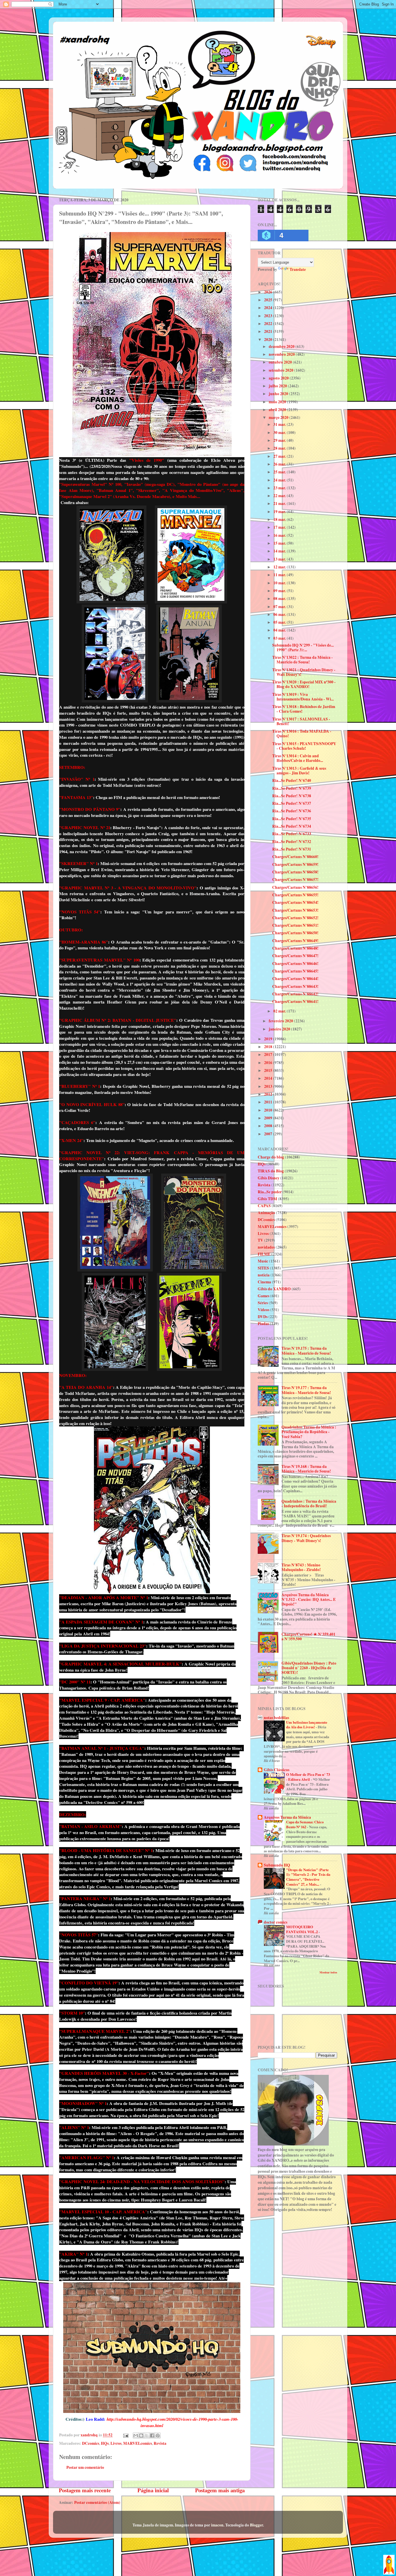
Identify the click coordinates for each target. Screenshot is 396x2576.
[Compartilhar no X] (147, 2435)
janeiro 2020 (280, 1029)
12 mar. (280, 567)
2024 (269, 308)
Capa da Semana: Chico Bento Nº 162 (305, 1824)
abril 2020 (278, 410)
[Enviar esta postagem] (125, 2435)
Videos (264, 1310)
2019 (269, 1039)
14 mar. (280, 551)
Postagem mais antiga (220, 2490)
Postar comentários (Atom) (97, 2502)
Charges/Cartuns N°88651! (295, 925)
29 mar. (280, 440)
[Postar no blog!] (141, 2435)
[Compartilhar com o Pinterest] (158, 2435)
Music (263, 1261)
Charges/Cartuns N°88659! (295, 864)
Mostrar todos (328, 1972)
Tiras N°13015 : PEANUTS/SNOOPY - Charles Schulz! (304, 746)
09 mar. (280, 591)
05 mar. (280, 622)
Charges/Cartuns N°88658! (295, 872)
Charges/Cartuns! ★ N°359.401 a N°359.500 (308, 1637)
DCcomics (91, 2443)
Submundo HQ (277, 1865)
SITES (263, 1268)
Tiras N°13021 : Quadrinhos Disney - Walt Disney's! (304, 672)
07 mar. (280, 607)
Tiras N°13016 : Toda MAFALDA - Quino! (302, 734)
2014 (269, 1078)
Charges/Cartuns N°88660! (295, 857)
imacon (217, 2525)
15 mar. (280, 543)
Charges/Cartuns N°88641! (295, 1001)
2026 (269, 292)
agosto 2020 (279, 378)
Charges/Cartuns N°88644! (295, 979)
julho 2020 (278, 386)
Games (264, 1296)
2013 (269, 1086)
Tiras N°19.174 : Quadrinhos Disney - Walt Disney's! (306, 1538)
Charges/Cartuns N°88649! (295, 941)
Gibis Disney (269, 1178)
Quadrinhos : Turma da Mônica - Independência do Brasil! (309, 1504)
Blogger (256, 2525)
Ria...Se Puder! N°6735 (292, 819)
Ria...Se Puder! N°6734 (292, 826)
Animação (266, 1213)
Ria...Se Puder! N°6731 (292, 849)
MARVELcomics (138, 2443)
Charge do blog (271, 1157)
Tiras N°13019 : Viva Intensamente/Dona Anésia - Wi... (303, 697)
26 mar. (280, 464)
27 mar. (280, 456)
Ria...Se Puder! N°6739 (292, 788)
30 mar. (280, 433)
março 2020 (279, 417)
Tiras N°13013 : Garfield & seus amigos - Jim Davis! (299, 771)
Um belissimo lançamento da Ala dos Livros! (307, 1725)
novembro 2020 (282, 354)
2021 (269, 331)
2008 (269, 1126)
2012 (269, 1094)
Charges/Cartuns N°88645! (295, 971)
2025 (269, 300)
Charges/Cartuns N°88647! (295, 956)
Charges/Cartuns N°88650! (295, 933)
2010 (269, 1110)
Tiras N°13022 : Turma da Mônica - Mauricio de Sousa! (303, 660)
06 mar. (280, 614)
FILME (264, 1254)
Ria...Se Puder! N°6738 (292, 796)
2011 (269, 1102)
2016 (269, 1063)
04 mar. (280, 630)
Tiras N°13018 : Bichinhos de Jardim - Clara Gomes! (304, 709)
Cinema (264, 1282)
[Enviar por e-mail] (136, 2435)
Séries (263, 1303)
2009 (269, 1118)
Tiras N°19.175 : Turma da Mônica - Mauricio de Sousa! (306, 1351)
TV (260, 1240)
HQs (105, 2443)
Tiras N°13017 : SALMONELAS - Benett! (301, 721)
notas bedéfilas (276, 1718)
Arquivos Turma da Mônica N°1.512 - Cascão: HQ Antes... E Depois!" (309, 1599)
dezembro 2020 (282, 346)
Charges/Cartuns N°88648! (295, 948)
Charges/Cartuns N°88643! (295, 986)
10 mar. (280, 583)
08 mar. (280, 599)
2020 (269, 340)
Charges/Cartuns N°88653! (295, 910)
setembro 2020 (281, 370)
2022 (269, 324)
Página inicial (153, 2490)
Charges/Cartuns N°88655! (295, 895)
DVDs (263, 1317)
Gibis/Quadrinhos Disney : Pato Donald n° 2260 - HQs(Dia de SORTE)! (309, 1668)
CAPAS (264, 1206)
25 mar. (280, 472)
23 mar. (280, 488)
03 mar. (280, 638)
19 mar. (280, 512)
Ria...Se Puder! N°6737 (292, 803)
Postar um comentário (85, 2467)
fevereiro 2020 (281, 1021)
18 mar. (280, 519)
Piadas (263, 1324)
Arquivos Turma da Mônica (287, 1817)
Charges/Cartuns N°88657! (295, 880)
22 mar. (280, 496)
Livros (116, 2443)
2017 (269, 1055)
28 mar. (280, 448)
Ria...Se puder (270, 1192)
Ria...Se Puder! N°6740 (292, 780)
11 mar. (280, 575)
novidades (266, 1247)
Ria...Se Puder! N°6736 (292, 811)
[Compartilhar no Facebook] (152, 2435)
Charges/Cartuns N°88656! (295, 887)
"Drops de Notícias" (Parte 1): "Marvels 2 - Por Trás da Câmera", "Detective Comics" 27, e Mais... (308, 1877)
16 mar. (280, 535)
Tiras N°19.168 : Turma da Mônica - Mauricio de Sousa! (306, 1469)
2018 (269, 1047)
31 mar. (280, 424)
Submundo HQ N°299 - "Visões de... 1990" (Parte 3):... (303, 647)
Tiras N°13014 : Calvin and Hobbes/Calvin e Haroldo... (298, 758)
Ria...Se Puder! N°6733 (292, 834)
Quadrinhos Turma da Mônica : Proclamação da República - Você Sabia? (309, 1432)
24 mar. (280, 480)
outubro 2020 (281, 362)
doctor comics (276, 1922)
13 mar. (280, 559)
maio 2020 (278, 402)
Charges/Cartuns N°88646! (295, 964)
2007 (269, 1134)
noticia (264, 1275)
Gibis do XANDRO (274, 1289)
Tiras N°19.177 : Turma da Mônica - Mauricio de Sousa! (306, 1390)
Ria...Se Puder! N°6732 (292, 842)
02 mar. (280, 1011)
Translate (298, 269)
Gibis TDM (267, 1199)
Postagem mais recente (85, 2490)
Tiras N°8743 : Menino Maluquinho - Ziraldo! (301, 1567)
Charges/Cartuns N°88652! (295, 918)
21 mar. (280, 503)
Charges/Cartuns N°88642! (295, 994)
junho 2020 (279, 394)
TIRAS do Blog (271, 1171)
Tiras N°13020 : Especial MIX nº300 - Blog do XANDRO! (304, 684)
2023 (269, 316)
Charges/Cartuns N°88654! (295, 902)
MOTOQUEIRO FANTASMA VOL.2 (302, 1929)
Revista (160, 2443)
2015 (269, 1070)
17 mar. (280, 527)
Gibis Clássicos (277, 1770)
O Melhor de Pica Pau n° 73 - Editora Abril (308, 1777)
